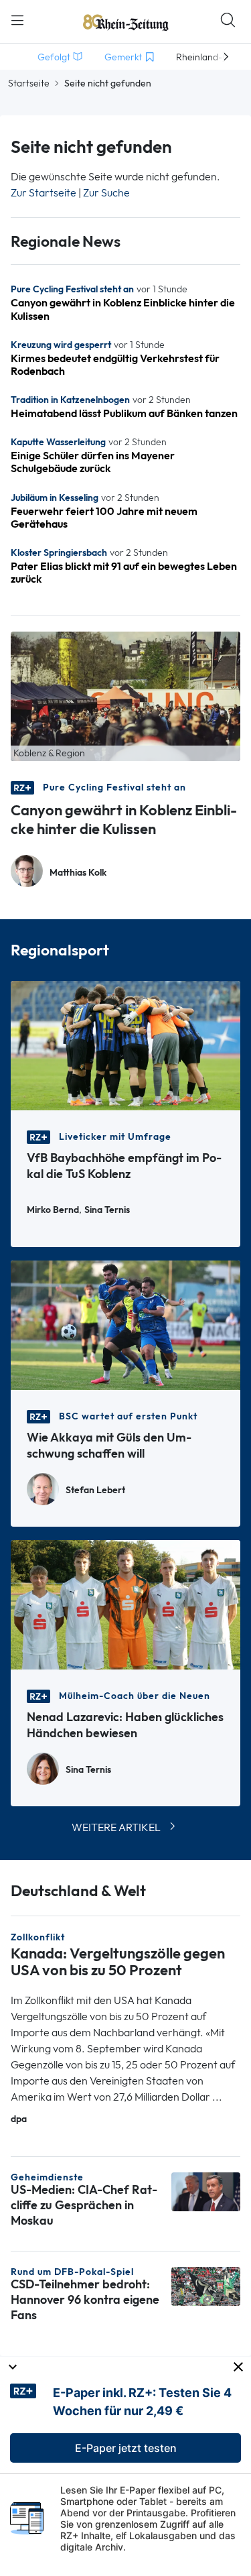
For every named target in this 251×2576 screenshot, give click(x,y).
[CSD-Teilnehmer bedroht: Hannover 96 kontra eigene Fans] (206, 2285)
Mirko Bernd (53, 1210)
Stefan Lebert (95, 1490)
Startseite (29, 83)
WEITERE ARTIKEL (116, 1827)
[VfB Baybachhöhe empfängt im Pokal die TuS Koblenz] (125, 1044)
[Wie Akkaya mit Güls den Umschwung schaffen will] (125, 1324)
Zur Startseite (44, 193)
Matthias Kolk (78, 873)
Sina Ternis (107, 1210)
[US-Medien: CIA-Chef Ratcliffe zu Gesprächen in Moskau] (206, 2191)
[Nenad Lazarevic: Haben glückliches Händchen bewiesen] (125, 1603)
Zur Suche (106, 193)
